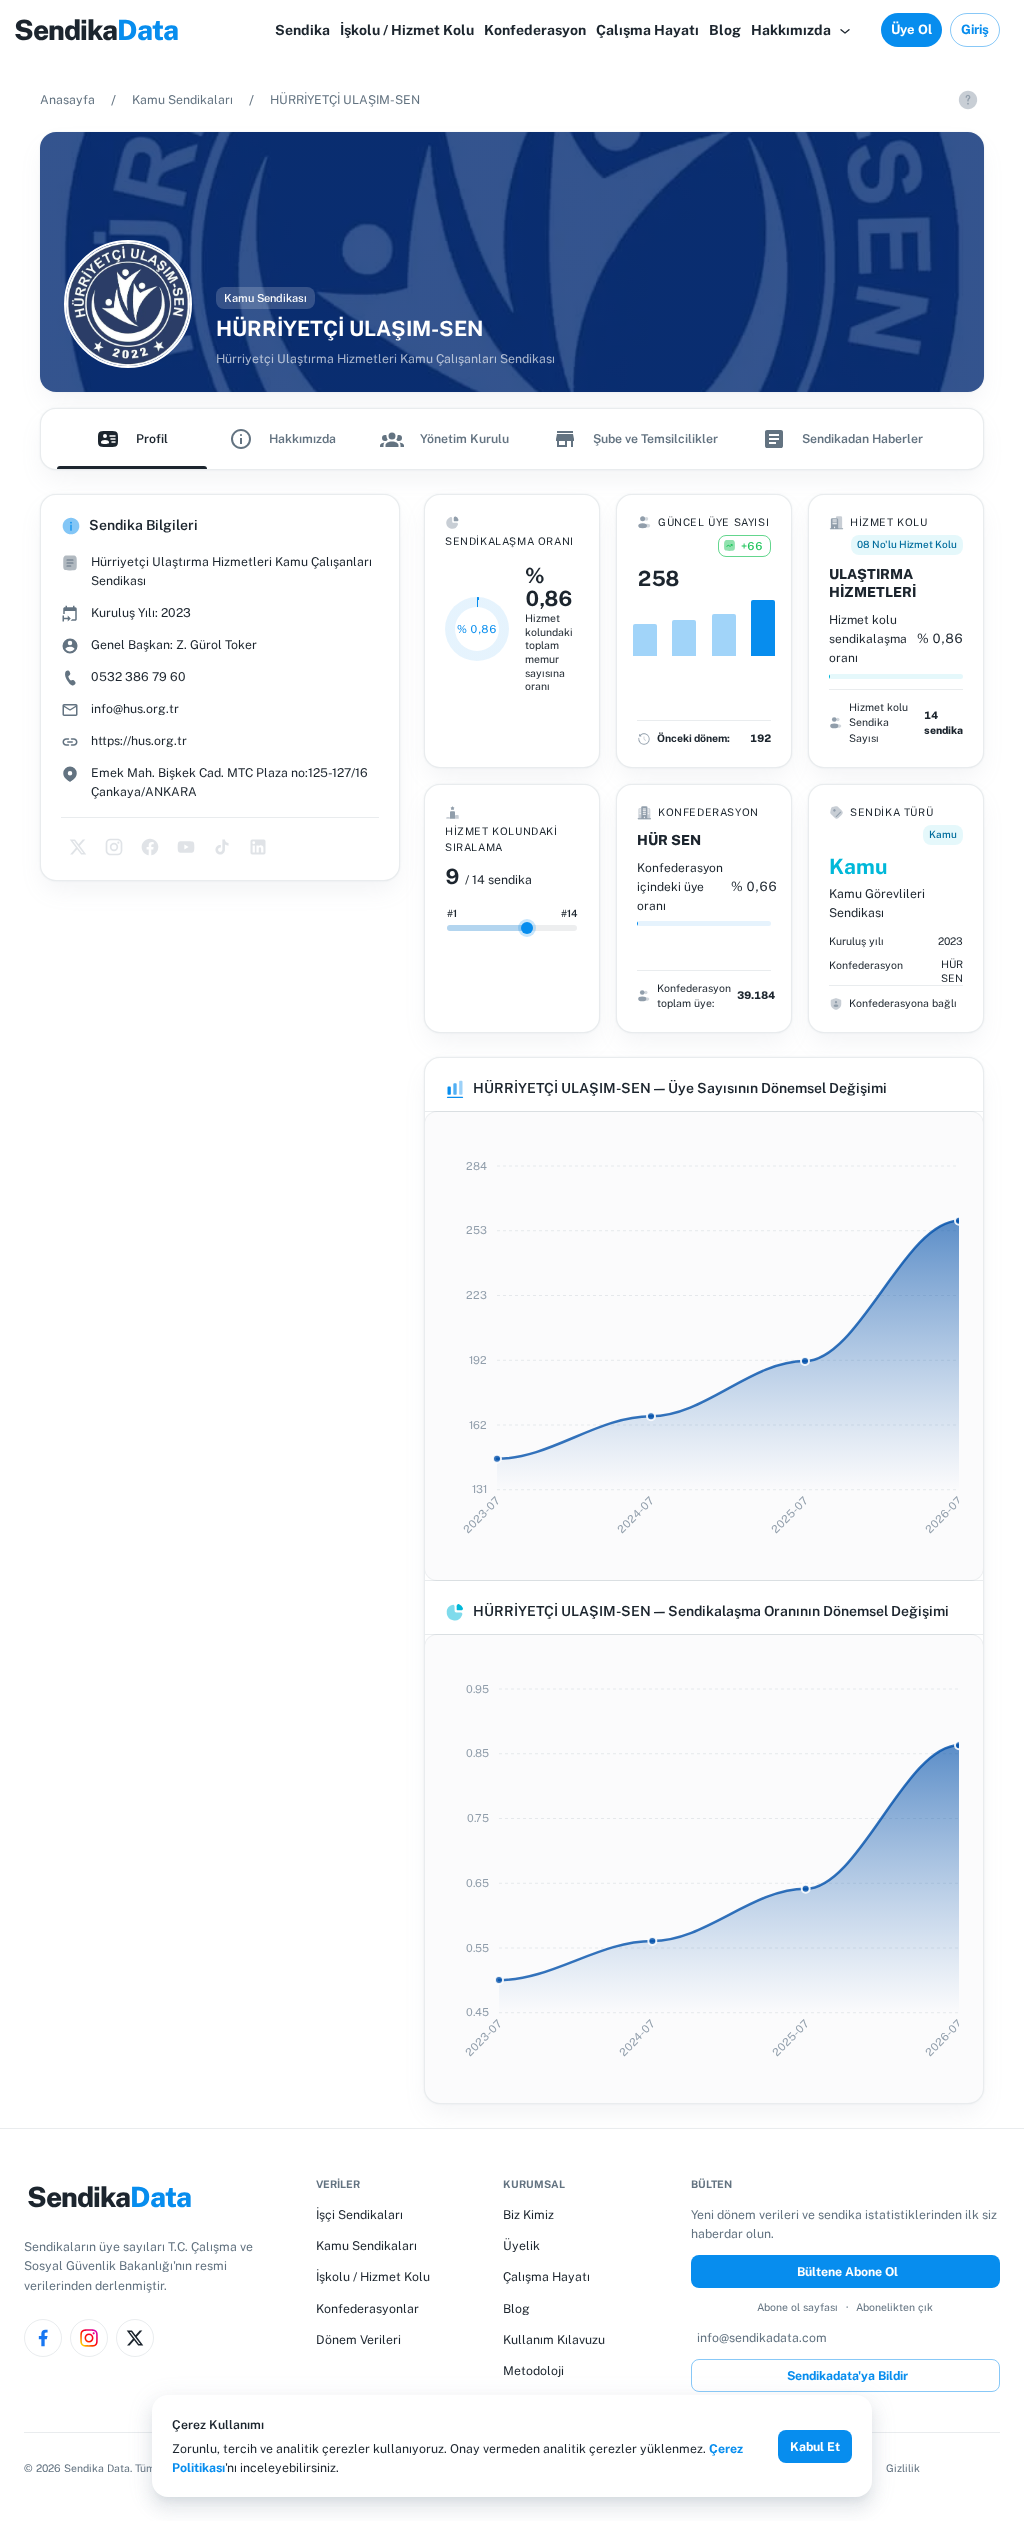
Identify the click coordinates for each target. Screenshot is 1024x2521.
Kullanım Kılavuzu (554, 2339)
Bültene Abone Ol (847, 2271)
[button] (802, 30)
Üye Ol (911, 29)
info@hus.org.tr (135, 708)
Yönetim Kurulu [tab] (464, 438)
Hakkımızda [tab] (302, 438)
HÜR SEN (669, 840)
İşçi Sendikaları (359, 2214)
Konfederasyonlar (367, 2308)
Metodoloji (533, 2370)
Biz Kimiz (528, 2214)
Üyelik (521, 2245)
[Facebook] (43, 2338)
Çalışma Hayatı (546, 2276)
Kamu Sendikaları (182, 99)
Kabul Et (815, 2446)
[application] (704, 1346)
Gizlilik (903, 2468)
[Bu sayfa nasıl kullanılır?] (968, 100)
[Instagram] (89, 2338)
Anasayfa (67, 99)
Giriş (975, 29)
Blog (516, 2308)
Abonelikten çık (894, 2307)
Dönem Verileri (358, 2339)
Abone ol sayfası (797, 2307)
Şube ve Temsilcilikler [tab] (655, 438)
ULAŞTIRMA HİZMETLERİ (872, 583)
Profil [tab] (152, 438)
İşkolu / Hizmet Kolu (373, 2276)
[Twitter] (135, 2338)
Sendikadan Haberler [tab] (862, 438)
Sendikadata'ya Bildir (847, 2375)
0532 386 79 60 (138, 676)
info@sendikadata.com (762, 2337)
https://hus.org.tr (139, 740)
